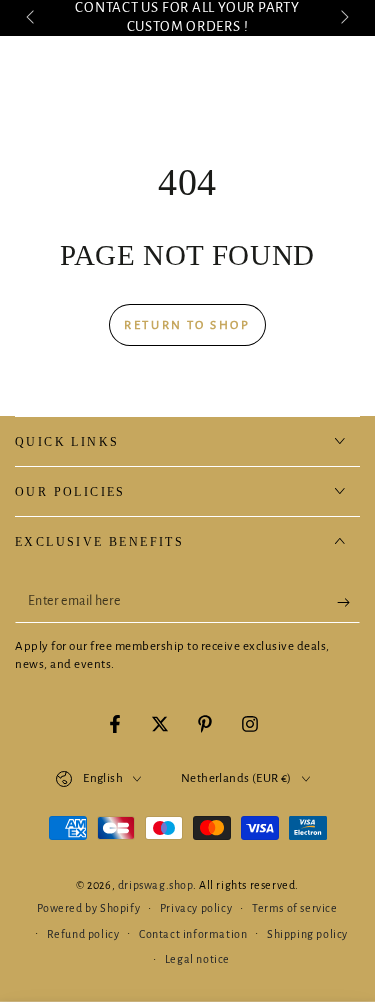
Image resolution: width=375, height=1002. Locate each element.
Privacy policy (196, 908)
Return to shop (187, 325)
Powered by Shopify (88, 908)
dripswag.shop (155, 885)
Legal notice (197, 959)
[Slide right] (343, 18)
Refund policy (83, 934)
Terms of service (295, 908)
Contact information (193, 934)
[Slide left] (32, 18)
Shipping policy (307, 934)
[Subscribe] (348, 603)
